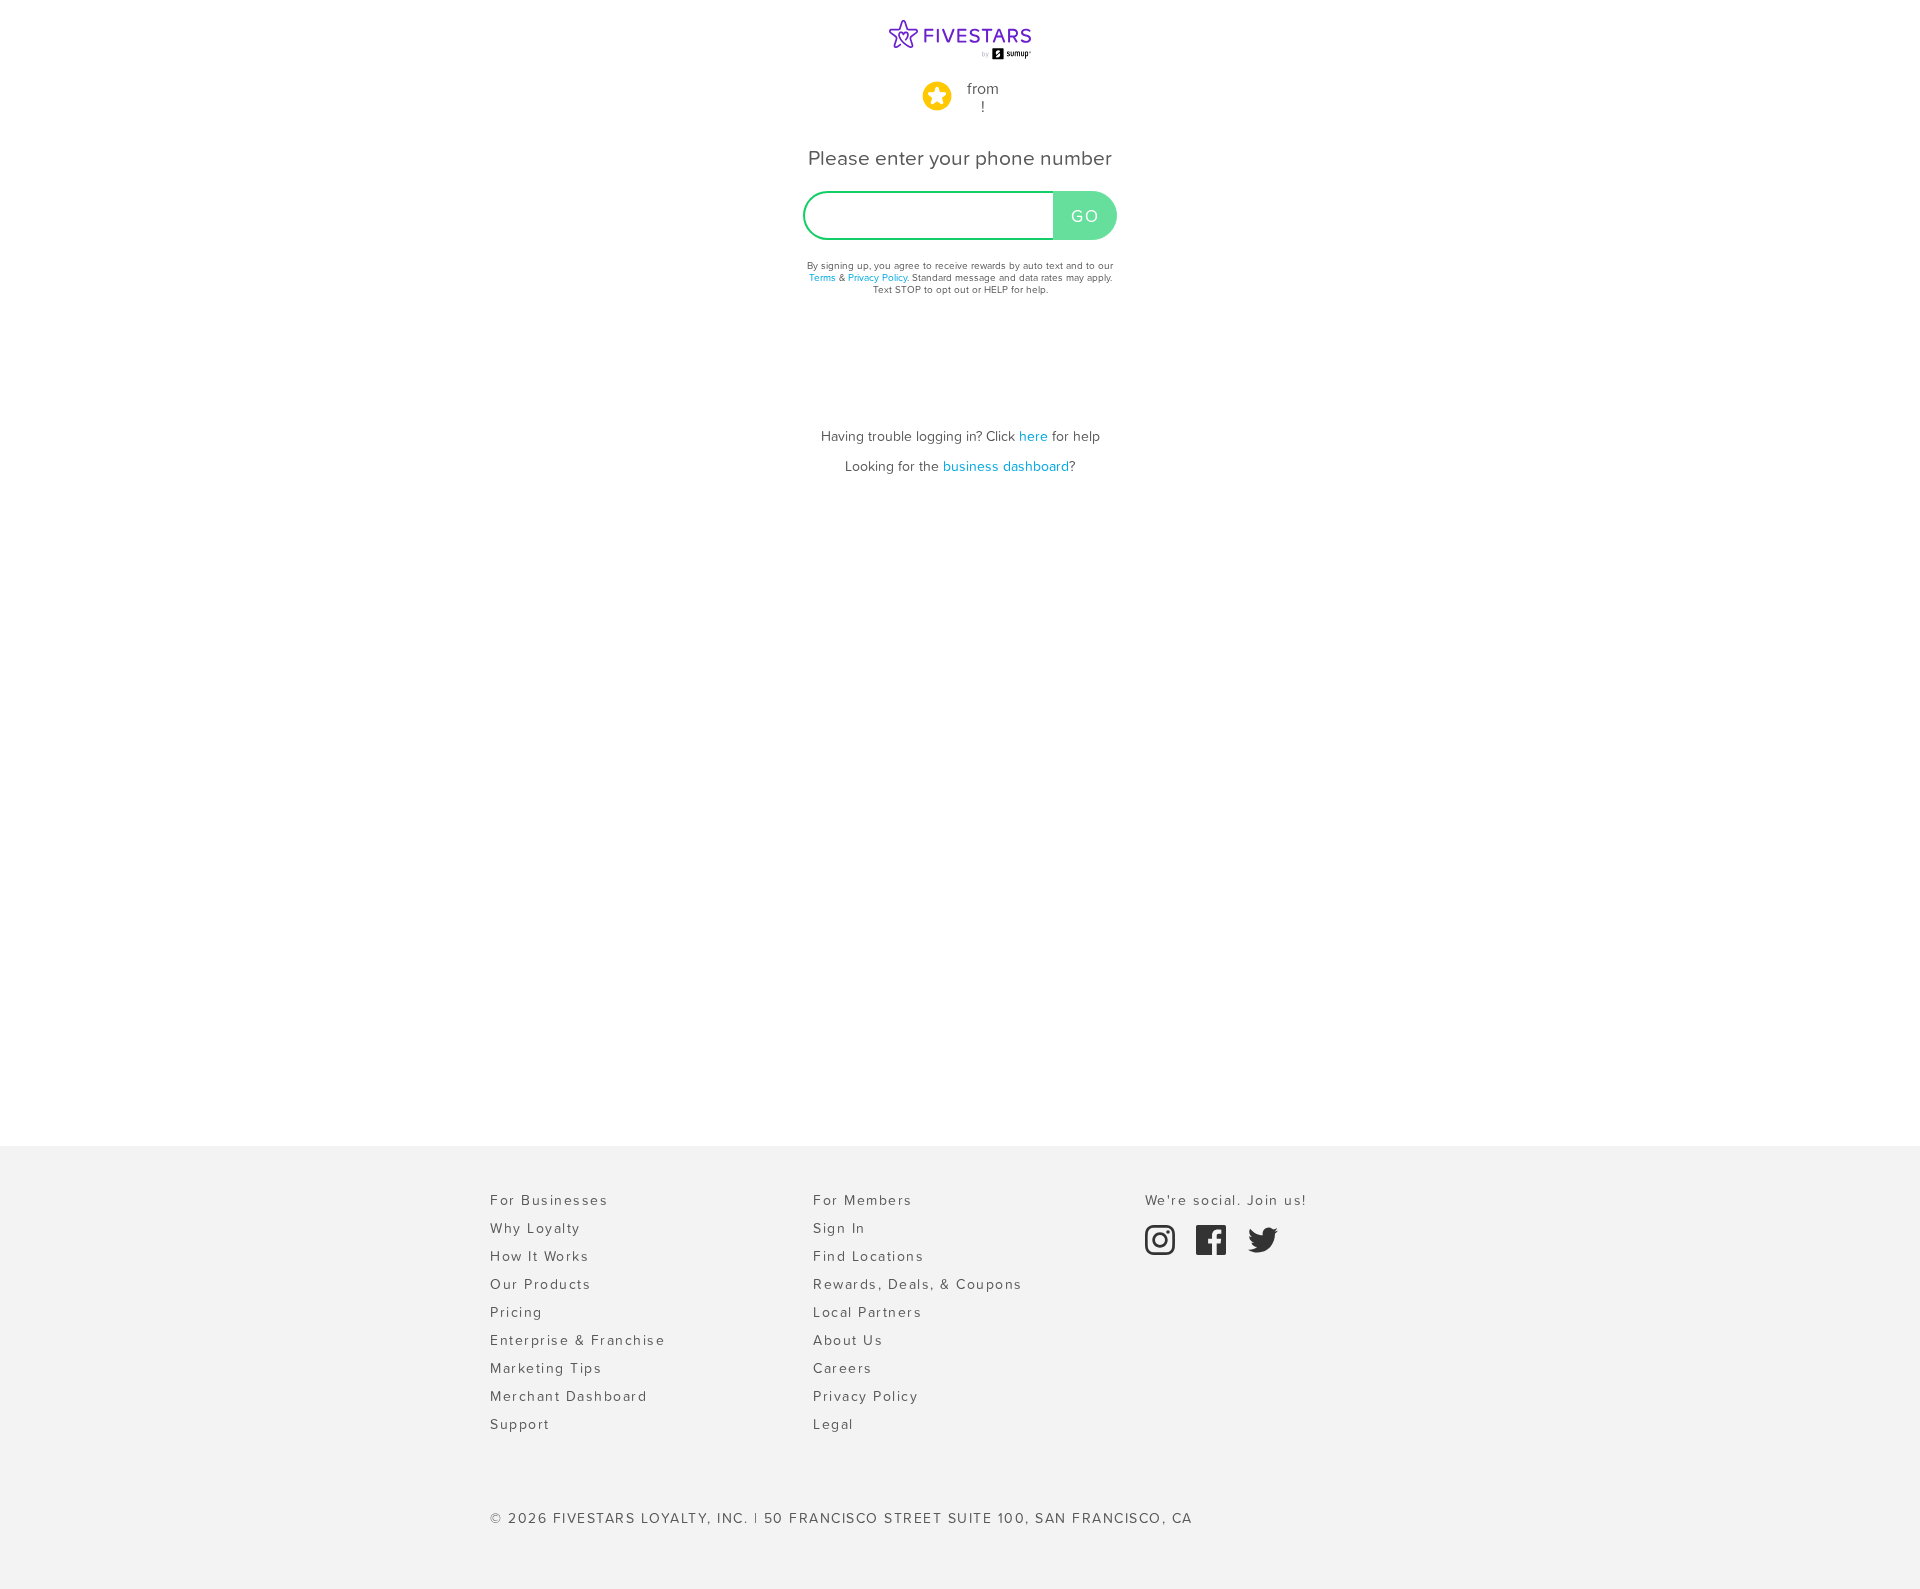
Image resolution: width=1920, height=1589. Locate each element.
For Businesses (549, 1200)
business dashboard (1006, 466)
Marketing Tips (546, 1368)
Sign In (839, 1228)
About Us (848, 1340)
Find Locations (868, 1256)
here (1033, 436)
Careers (843, 1368)
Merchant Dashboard (568, 1396)
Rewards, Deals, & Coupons (918, 1284)
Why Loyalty (535, 1228)
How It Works (539, 1256)
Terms (822, 277)
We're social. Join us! (1226, 1200)
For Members (863, 1200)
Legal (833, 1424)
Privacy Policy (877, 277)
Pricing (516, 1312)
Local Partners (867, 1312)
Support (520, 1424)
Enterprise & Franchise (577, 1340)
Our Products (540, 1284)
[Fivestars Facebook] (1214, 1238)
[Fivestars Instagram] (1163, 1238)
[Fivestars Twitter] (1263, 1238)
